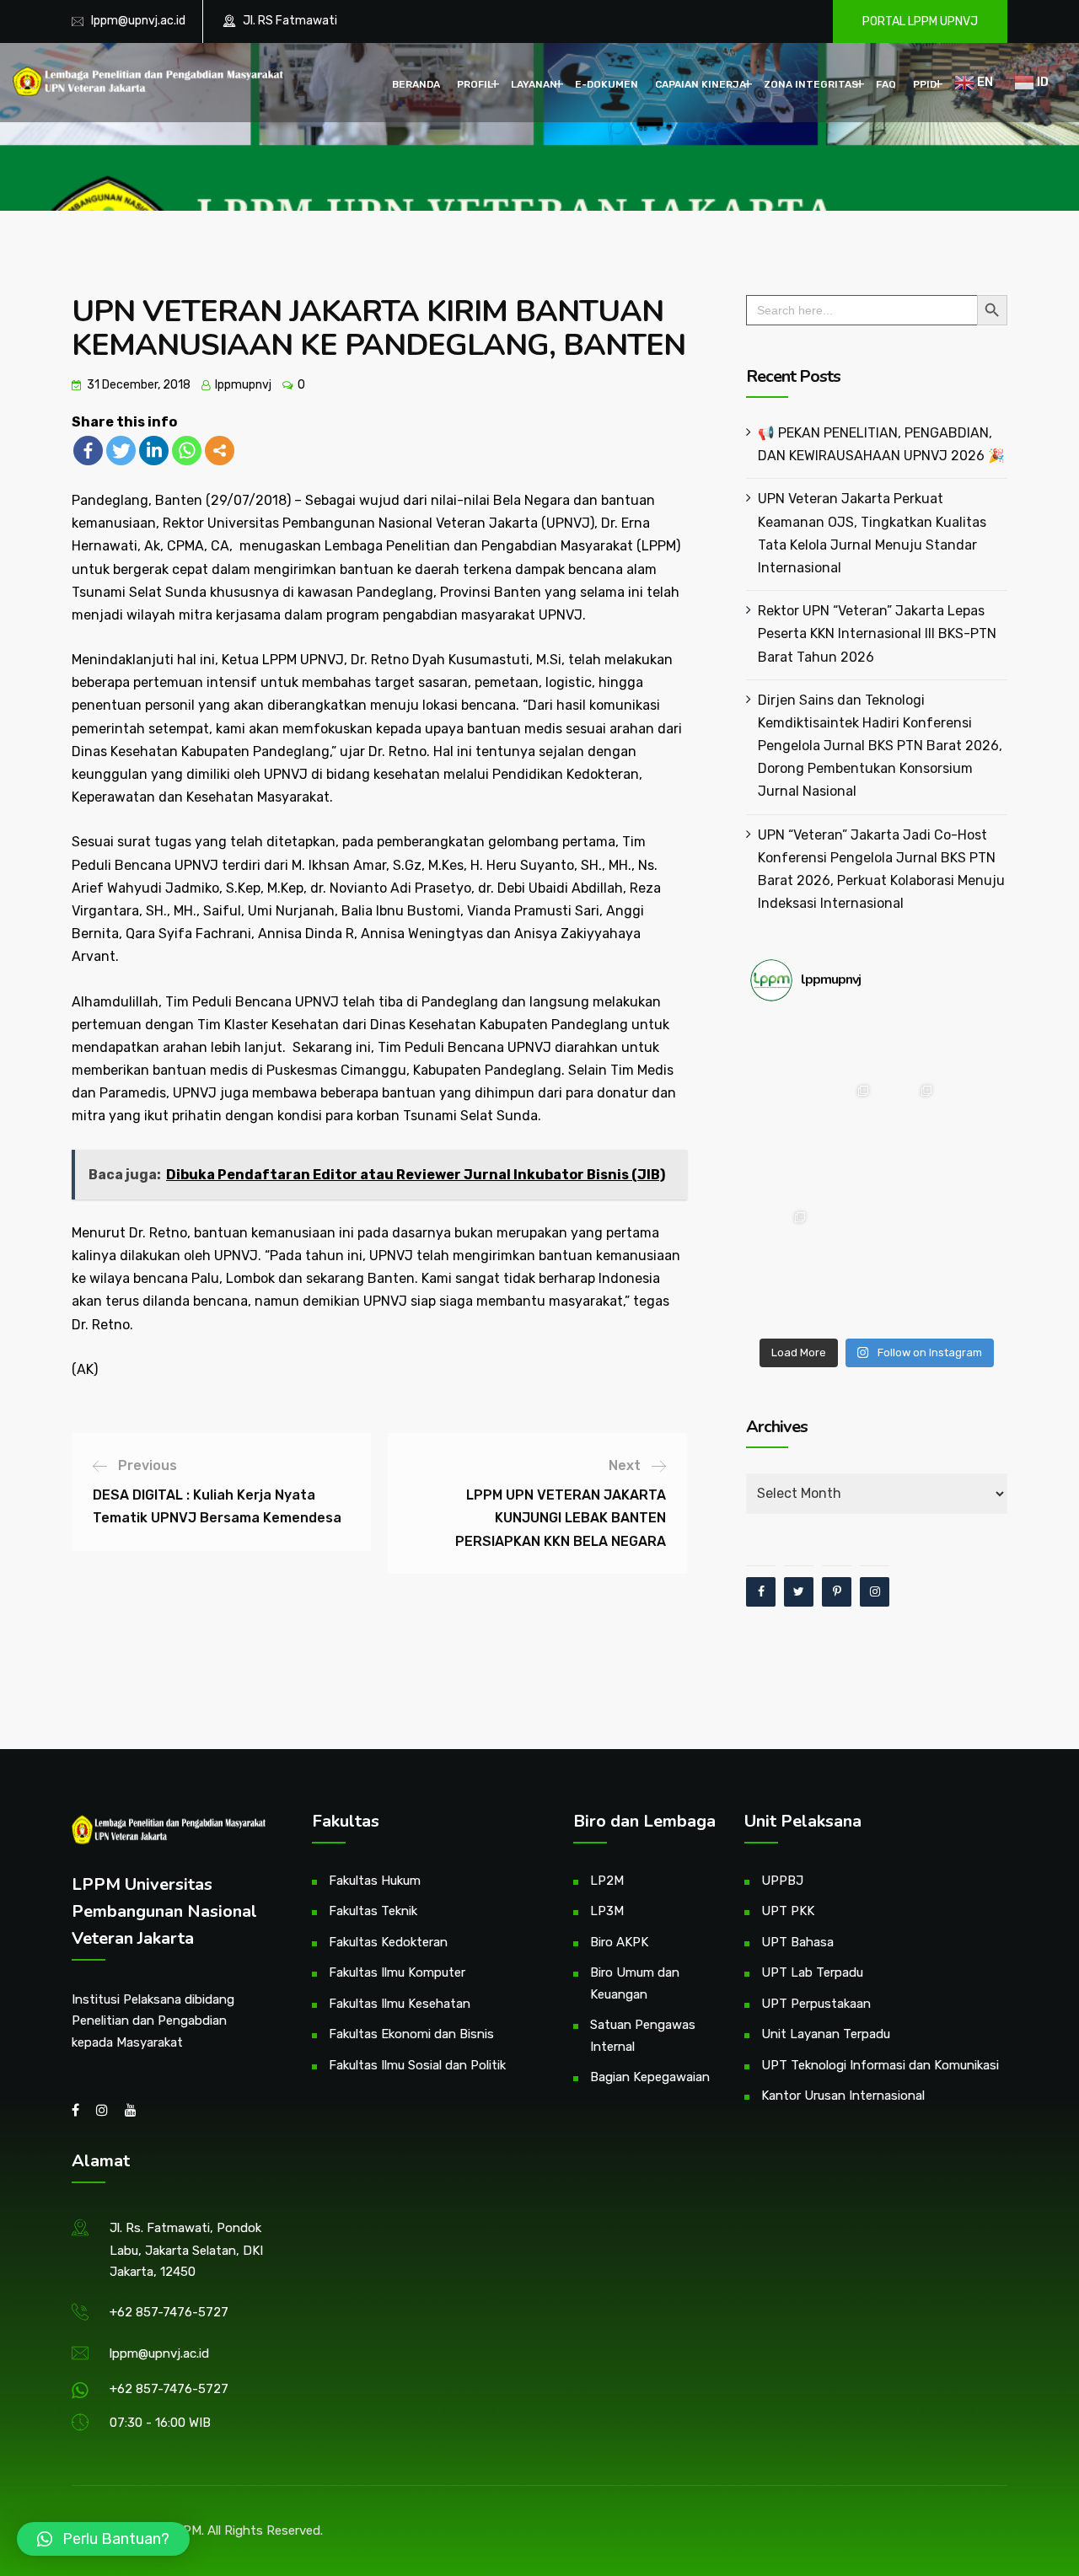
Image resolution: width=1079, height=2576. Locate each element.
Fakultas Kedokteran (388, 1942)
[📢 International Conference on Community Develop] (845, 1235)
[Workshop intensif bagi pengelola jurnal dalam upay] (845, 1109)
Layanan (534, 84)
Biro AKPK (619, 1942)
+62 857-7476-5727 (169, 2312)
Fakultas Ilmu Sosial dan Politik (417, 2065)
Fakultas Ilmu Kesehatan (400, 2004)
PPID (925, 84)
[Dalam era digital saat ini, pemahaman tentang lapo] (908, 1109)
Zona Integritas (811, 84)
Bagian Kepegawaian (650, 2077)
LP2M (607, 1881)
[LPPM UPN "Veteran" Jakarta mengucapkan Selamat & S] (972, 1109)
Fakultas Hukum (375, 1881)
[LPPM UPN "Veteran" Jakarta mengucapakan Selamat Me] (972, 1172)
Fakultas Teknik (373, 1911)
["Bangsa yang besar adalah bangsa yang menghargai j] (782, 1172)
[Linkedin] (154, 451)
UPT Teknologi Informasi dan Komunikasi (880, 2065)
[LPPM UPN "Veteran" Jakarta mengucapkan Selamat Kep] (782, 1046)
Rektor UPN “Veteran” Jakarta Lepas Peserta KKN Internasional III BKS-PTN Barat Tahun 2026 (877, 633)
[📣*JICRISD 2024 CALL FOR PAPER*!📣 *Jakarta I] (845, 1299)
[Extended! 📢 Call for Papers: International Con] (972, 1235)
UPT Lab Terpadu (812, 1972)
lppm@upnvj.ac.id (138, 21)
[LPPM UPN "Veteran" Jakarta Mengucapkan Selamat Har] (782, 1299)
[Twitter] (121, 451)
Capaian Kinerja (701, 84)
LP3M (607, 1911)
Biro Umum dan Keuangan (635, 1983)
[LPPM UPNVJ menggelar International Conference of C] (782, 1235)
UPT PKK (788, 1911)
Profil (475, 84)
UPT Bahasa (797, 1942)
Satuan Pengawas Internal (643, 2036)
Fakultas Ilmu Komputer (397, 1972)
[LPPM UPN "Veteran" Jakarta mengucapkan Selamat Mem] (972, 1299)
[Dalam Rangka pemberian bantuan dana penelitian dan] (908, 1235)
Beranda (416, 84)
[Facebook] (88, 451)
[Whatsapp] (187, 451)
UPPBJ (782, 1881)
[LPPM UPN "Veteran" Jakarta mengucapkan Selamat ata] (782, 1109)
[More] (220, 451)
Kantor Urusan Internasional (843, 2096)
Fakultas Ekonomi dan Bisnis (411, 2034)
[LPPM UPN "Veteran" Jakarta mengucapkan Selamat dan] (845, 1172)
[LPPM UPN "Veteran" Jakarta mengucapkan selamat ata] (972, 1046)
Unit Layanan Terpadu (826, 2034)
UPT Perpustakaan (816, 2004)
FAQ (886, 84)
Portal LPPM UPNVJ (920, 21)
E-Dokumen (607, 84)
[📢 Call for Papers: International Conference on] (908, 1299)
